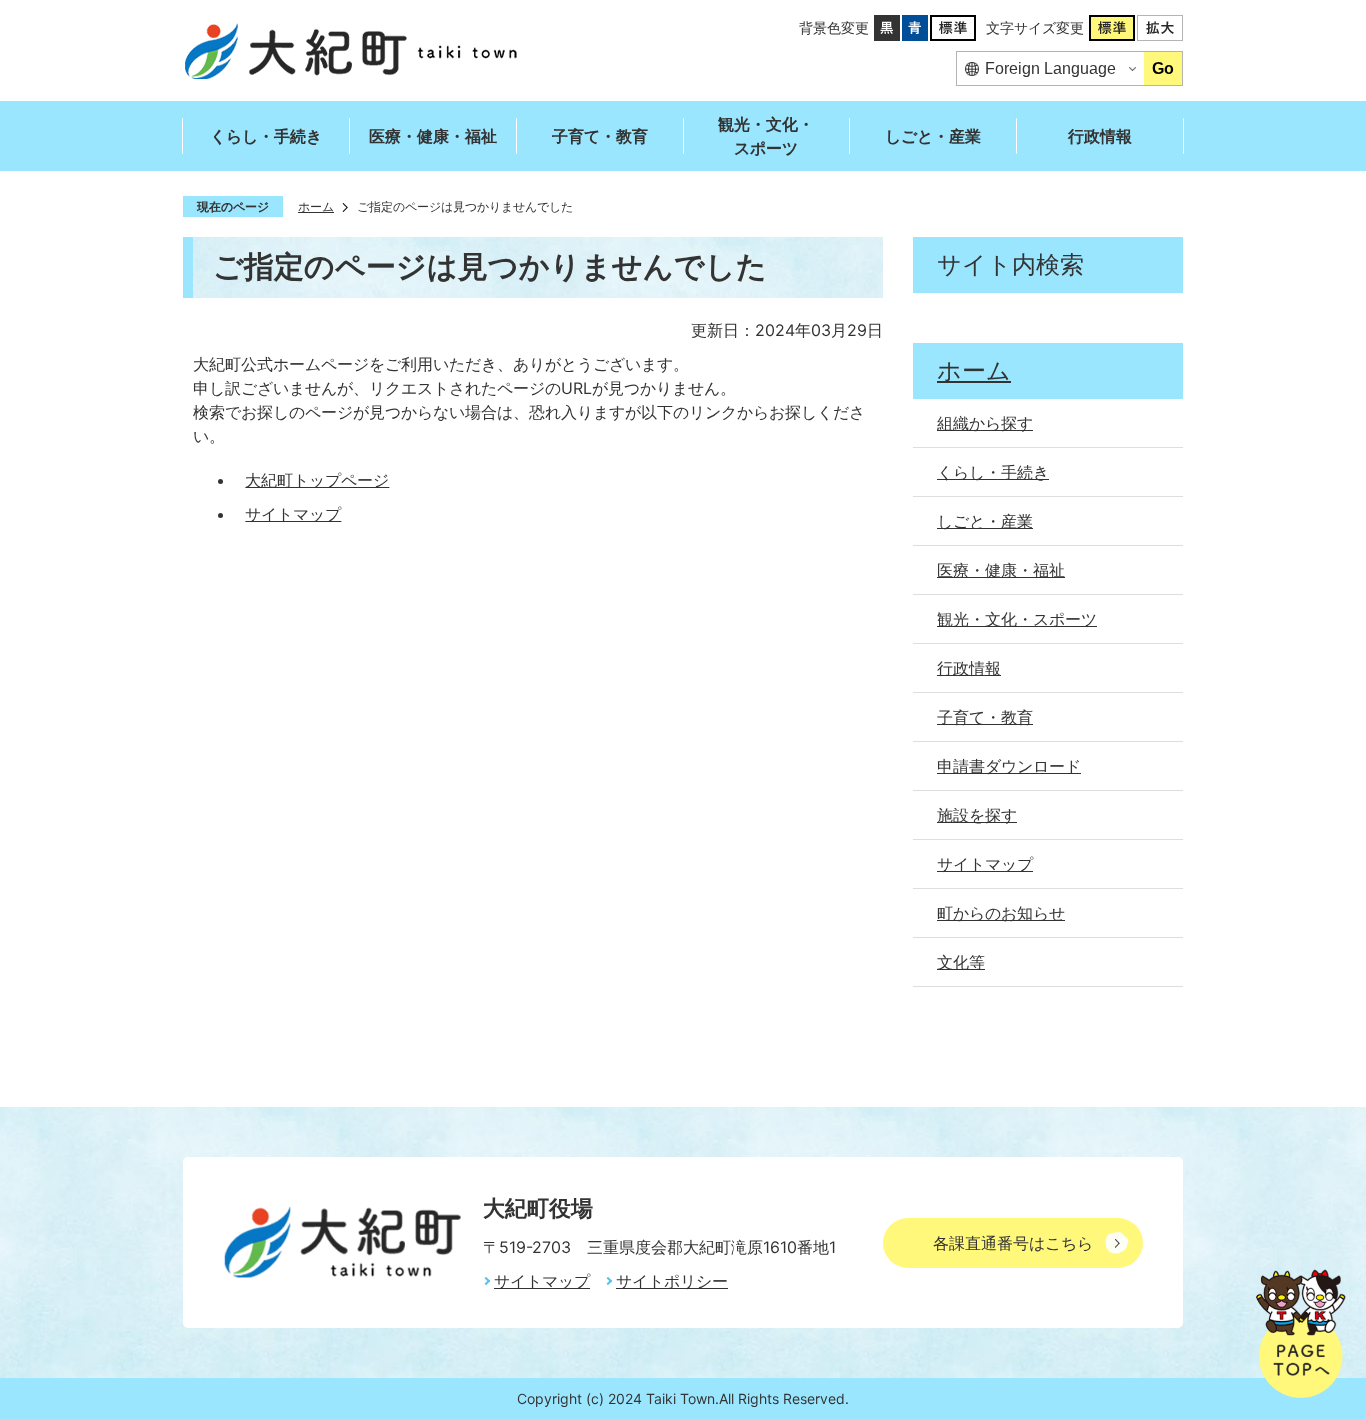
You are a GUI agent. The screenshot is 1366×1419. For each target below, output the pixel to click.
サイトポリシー (672, 1281)
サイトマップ (293, 514)
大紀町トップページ (317, 480)
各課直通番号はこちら (1013, 1243)
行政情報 (1100, 136)
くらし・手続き (266, 136)
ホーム (316, 206)
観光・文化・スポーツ (766, 136)
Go (1163, 68)
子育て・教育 (600, 136)
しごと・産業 (933, 136)
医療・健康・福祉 (433, 136)
